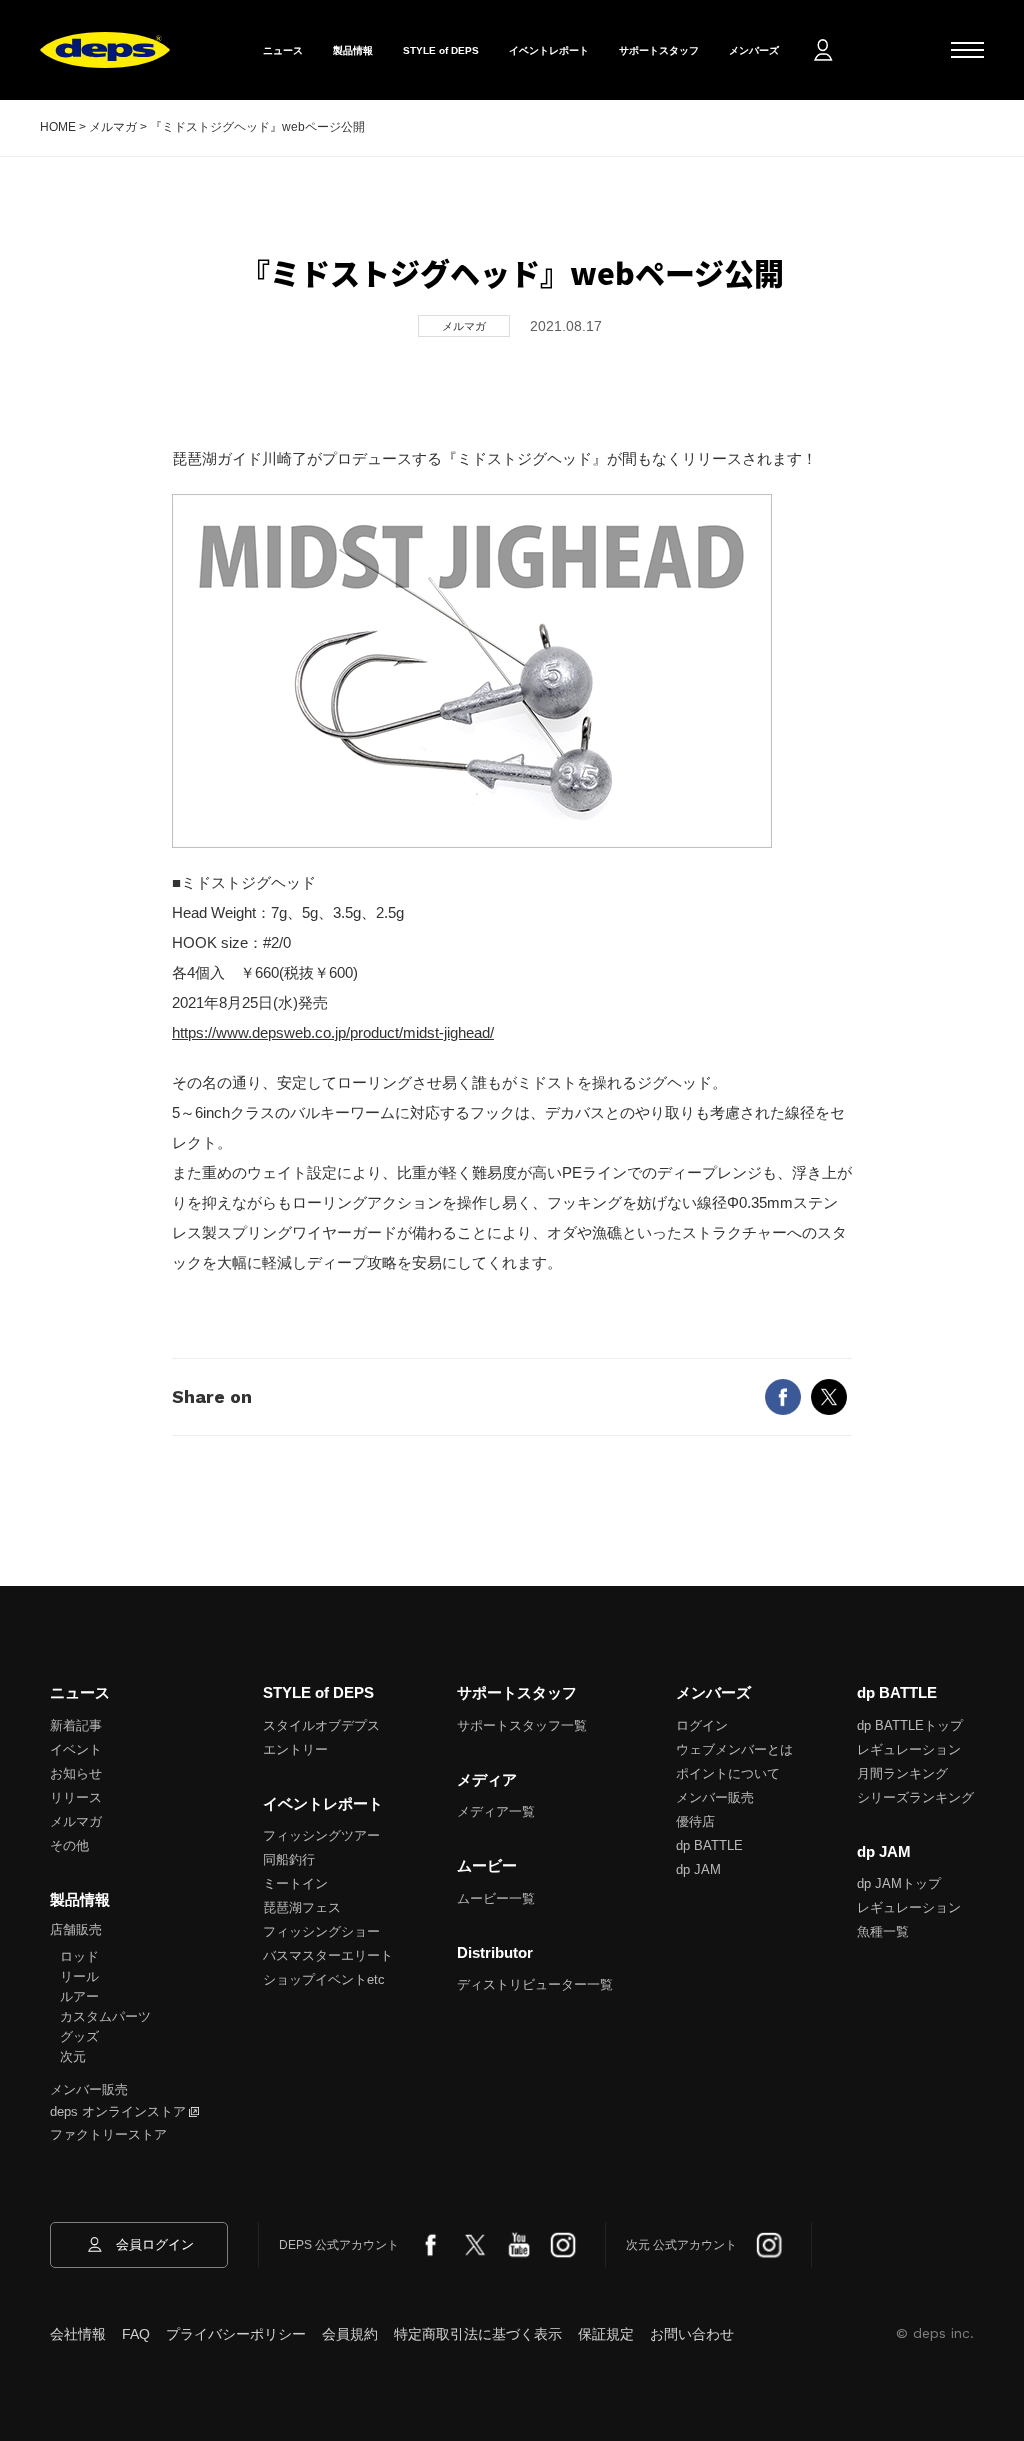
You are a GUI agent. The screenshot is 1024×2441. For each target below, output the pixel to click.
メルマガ (76, 1821)
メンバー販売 (89, 2089)
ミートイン (295, 1883)
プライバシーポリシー (236, 2334)
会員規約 (350, 2334)
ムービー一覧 (496, 1898)
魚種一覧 (883, 1931)
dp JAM (698, 1869)
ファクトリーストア (108, 2134)
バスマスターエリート (328, 1955)
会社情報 (78, 2334)
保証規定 (606, 2334)
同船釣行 (289, 1859)
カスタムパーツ (105, 2016)
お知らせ (76, 1773)
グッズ (79, 2036)
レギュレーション (909, 1749)
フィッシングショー (321, 1931)
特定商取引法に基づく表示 (478, 2334)
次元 (73, 2056)
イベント (76, 1749)
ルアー (79, 1996)
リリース (76, 1797)
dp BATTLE (709, 1845)
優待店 (695, 1821)
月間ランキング (902, 1773)
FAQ (136, 2334)
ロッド (79, 1956)
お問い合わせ (692, 2334)
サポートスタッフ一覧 (522, 1725)
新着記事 (76, 1725)
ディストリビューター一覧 (535, 1984)
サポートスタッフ (659, 50)
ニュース (283, 50)
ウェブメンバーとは (734, 1749)
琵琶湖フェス (302, 1907)
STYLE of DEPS (441, 50)
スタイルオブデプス (321, 1725)
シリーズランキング (915, 1797)
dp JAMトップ (899, 1883)
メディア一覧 (496, 1811)
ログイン (702, 1725)
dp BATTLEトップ (910, 1725)
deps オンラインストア (118, 2111)
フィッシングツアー (321, 1835)
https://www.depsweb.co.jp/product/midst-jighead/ (333, 1032)
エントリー (295, 1749)
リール (79, 1976)
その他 (69, 1845)
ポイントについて (728, 1773)
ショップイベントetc (324, 1979)
